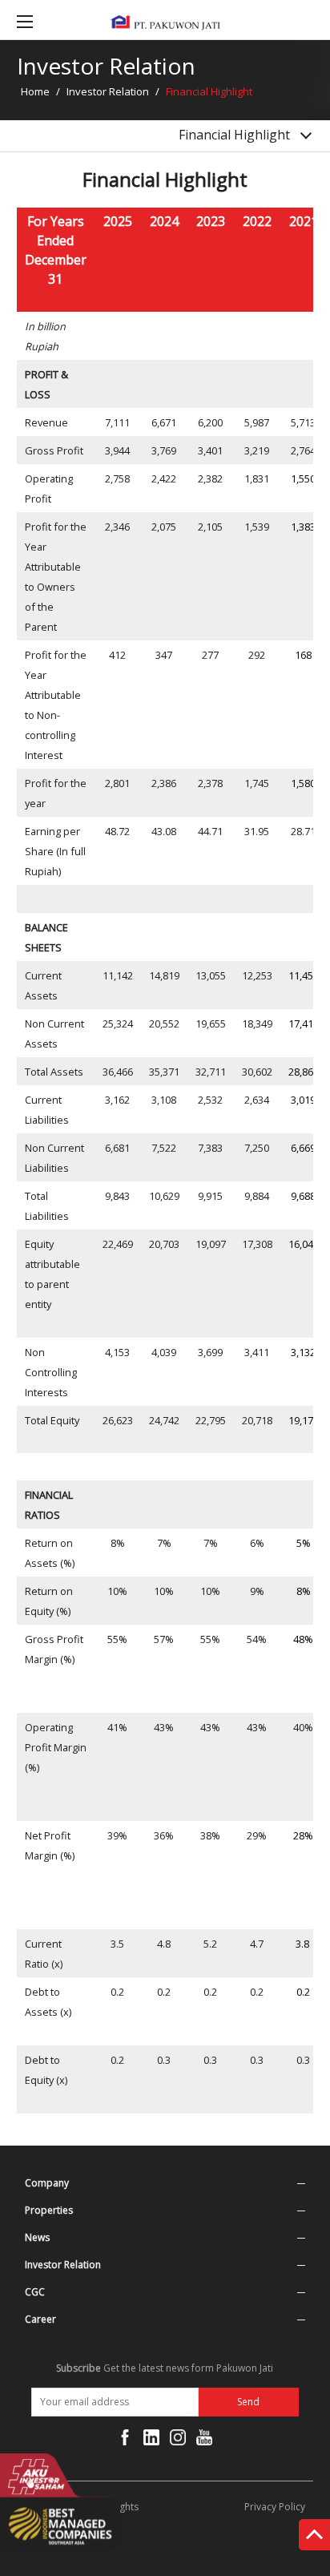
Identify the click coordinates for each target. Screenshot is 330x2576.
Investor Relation (108, 91)
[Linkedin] (151, 2441)
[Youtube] (204, 2441)
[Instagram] (178, 2441)
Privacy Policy (275, 2507)
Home (35, 91)
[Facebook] (125, 2441)
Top (314, 2538)
